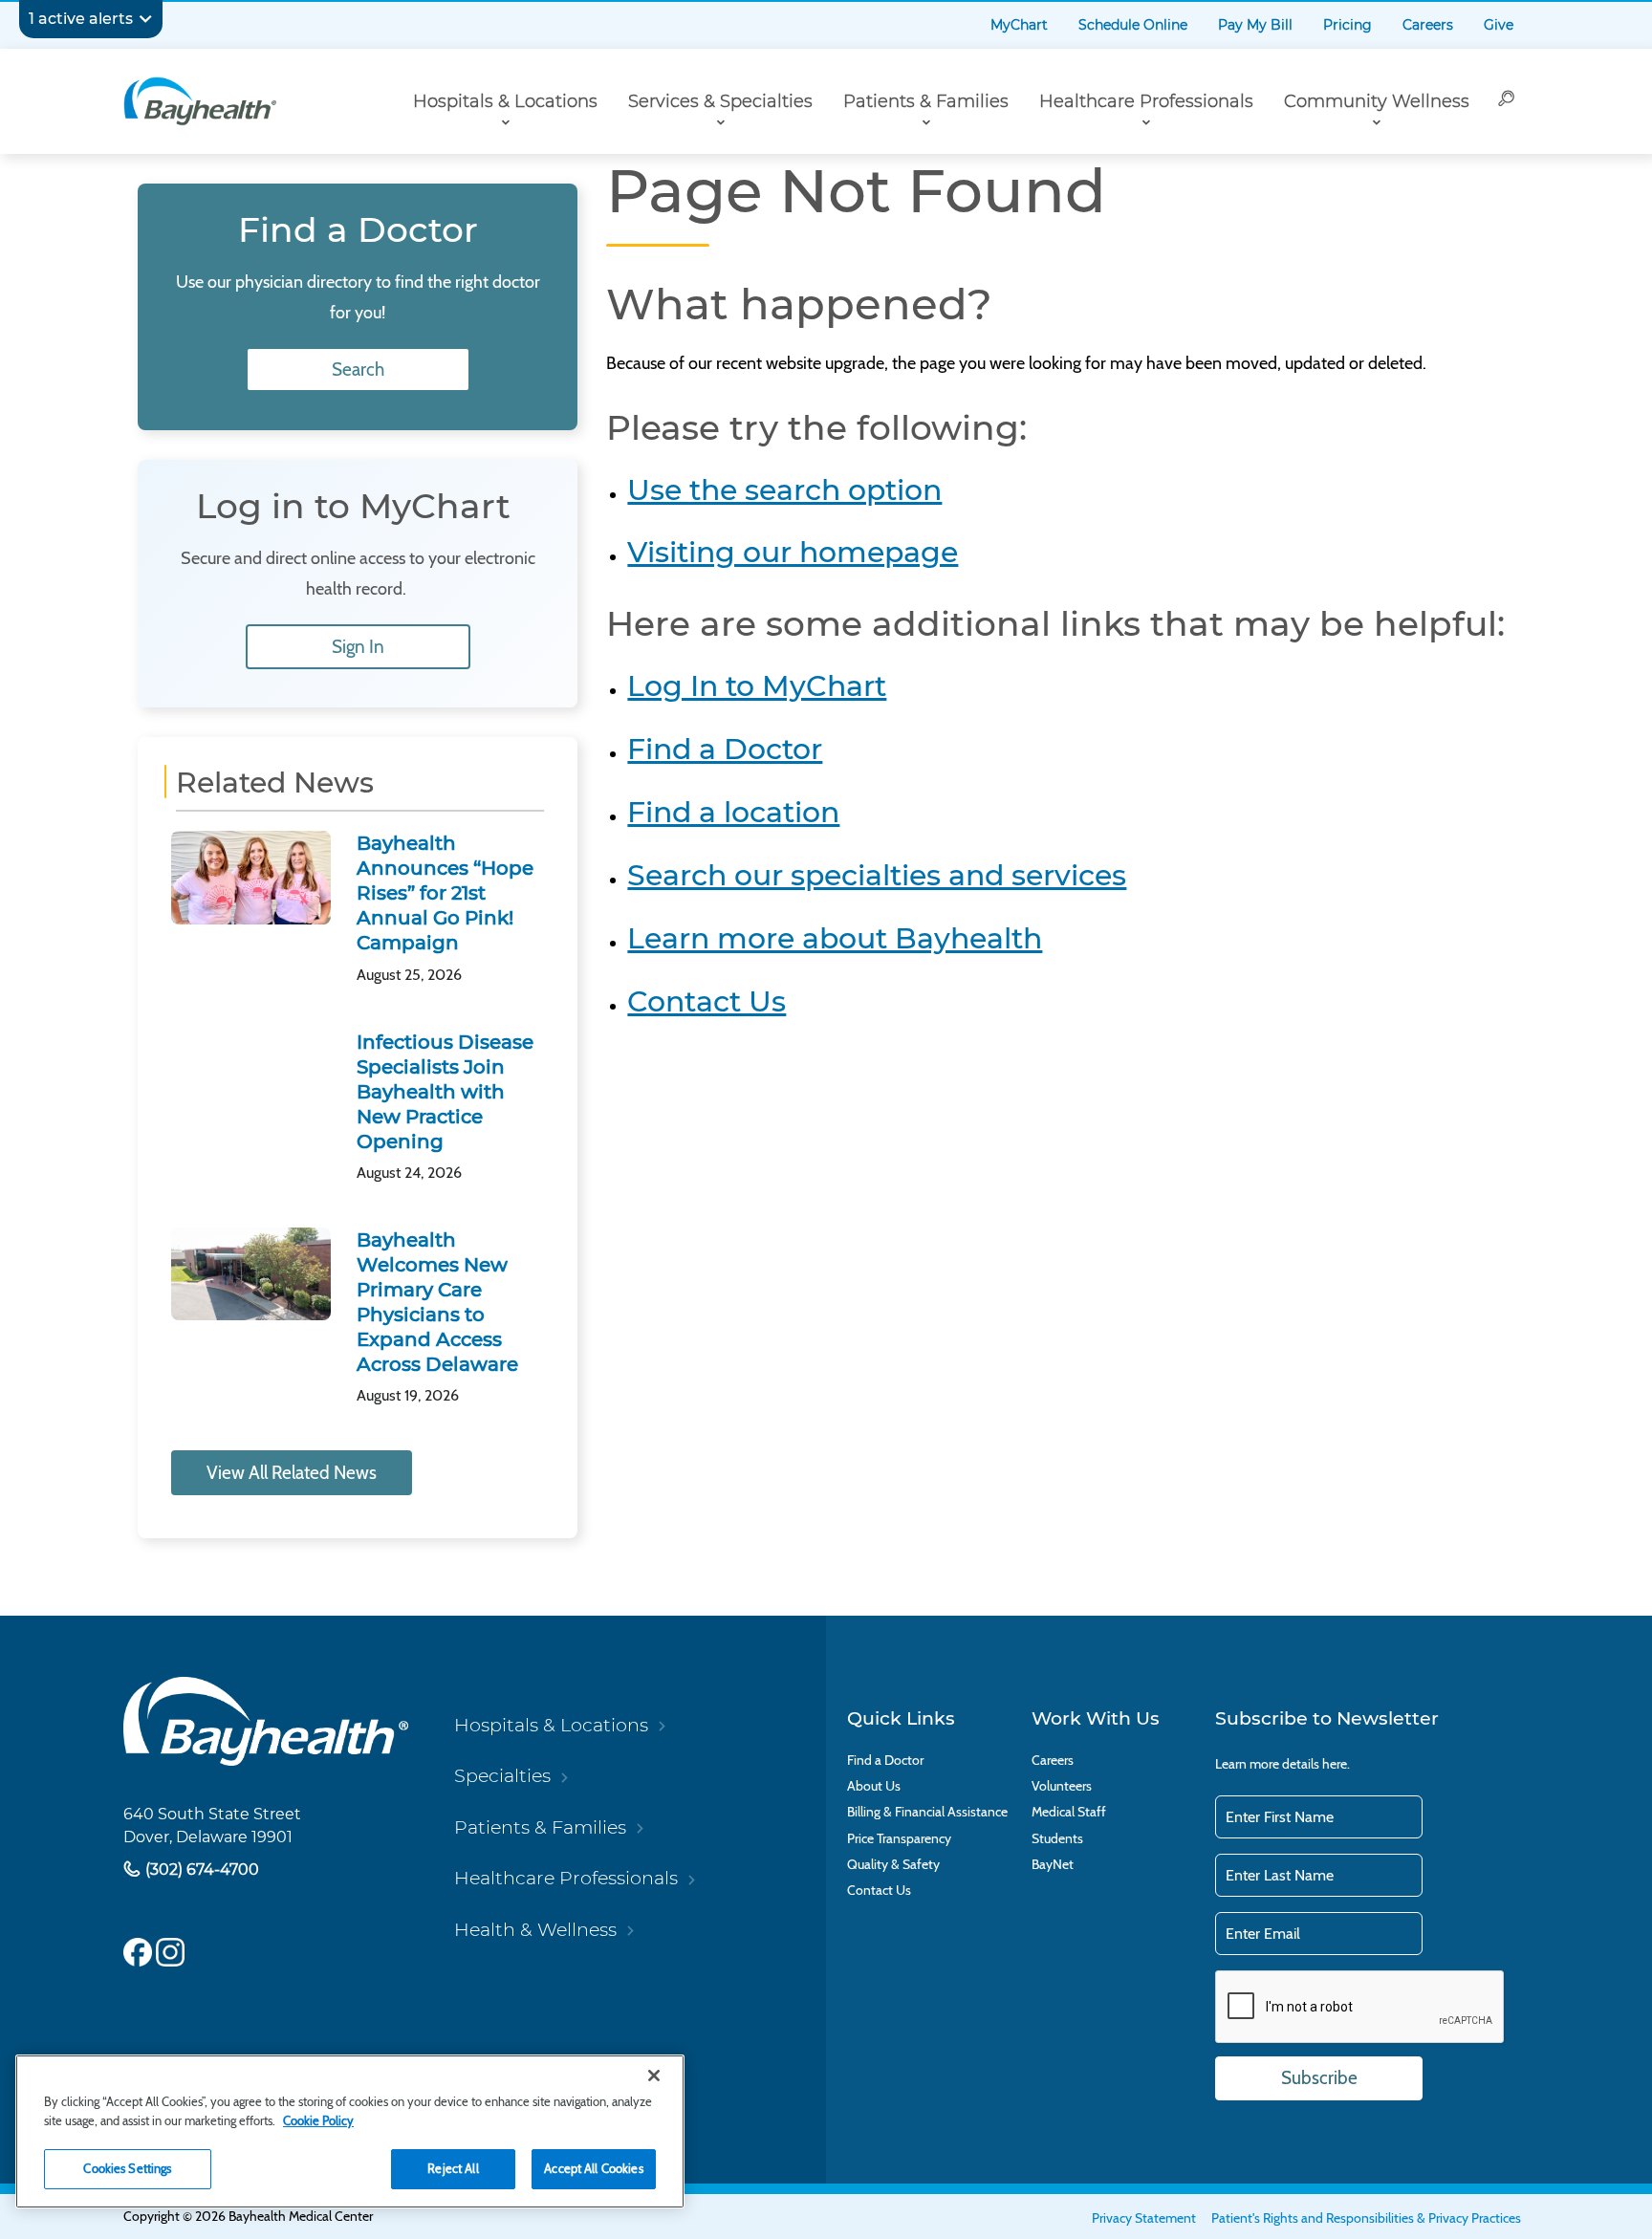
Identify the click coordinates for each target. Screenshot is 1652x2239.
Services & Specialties (720, 101)
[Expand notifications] (145, 19)
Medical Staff (1069, 1812)
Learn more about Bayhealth (835, 938)
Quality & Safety (893, 1865)
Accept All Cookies (593, 2168)
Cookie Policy (318, 2120)
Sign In (358, 647)
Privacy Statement (1144, 2218)
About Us (874, 1786)
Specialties (502, 1775)
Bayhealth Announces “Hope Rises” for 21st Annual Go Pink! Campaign (445, 893)
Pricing (1348, 25)
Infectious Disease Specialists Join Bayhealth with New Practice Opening (445, 1092)
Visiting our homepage (793, 552)
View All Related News (292, 1473)
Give (1499, 25)
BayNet (1053, 1865)
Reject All (453, 2168)
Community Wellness (1377, 101)
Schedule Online (1133, 25)
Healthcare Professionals (1146, 101)
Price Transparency (899, 1839)
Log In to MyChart (757, 686)
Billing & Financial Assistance (927, 1812)
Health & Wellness (535, 1929)
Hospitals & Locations (505, 101)
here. (1336, 1764)
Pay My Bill (1255, 25)
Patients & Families (926, 101)
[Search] (1507, 101)
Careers (1428, 25)
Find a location (733, 812)
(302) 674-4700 (200, 1869)
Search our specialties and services (877, 875)
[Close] (654, 2076)
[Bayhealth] (200, 101)
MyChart (1019, 25)
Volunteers (1062, 1786)
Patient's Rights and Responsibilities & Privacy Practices (1366, 2218)
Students (1057, 1839)
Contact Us (706, 1001)
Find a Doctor (725, 749)
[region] (350, 2131)
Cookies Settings (127, 2168)
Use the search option (784, 490)
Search (358, 370)
